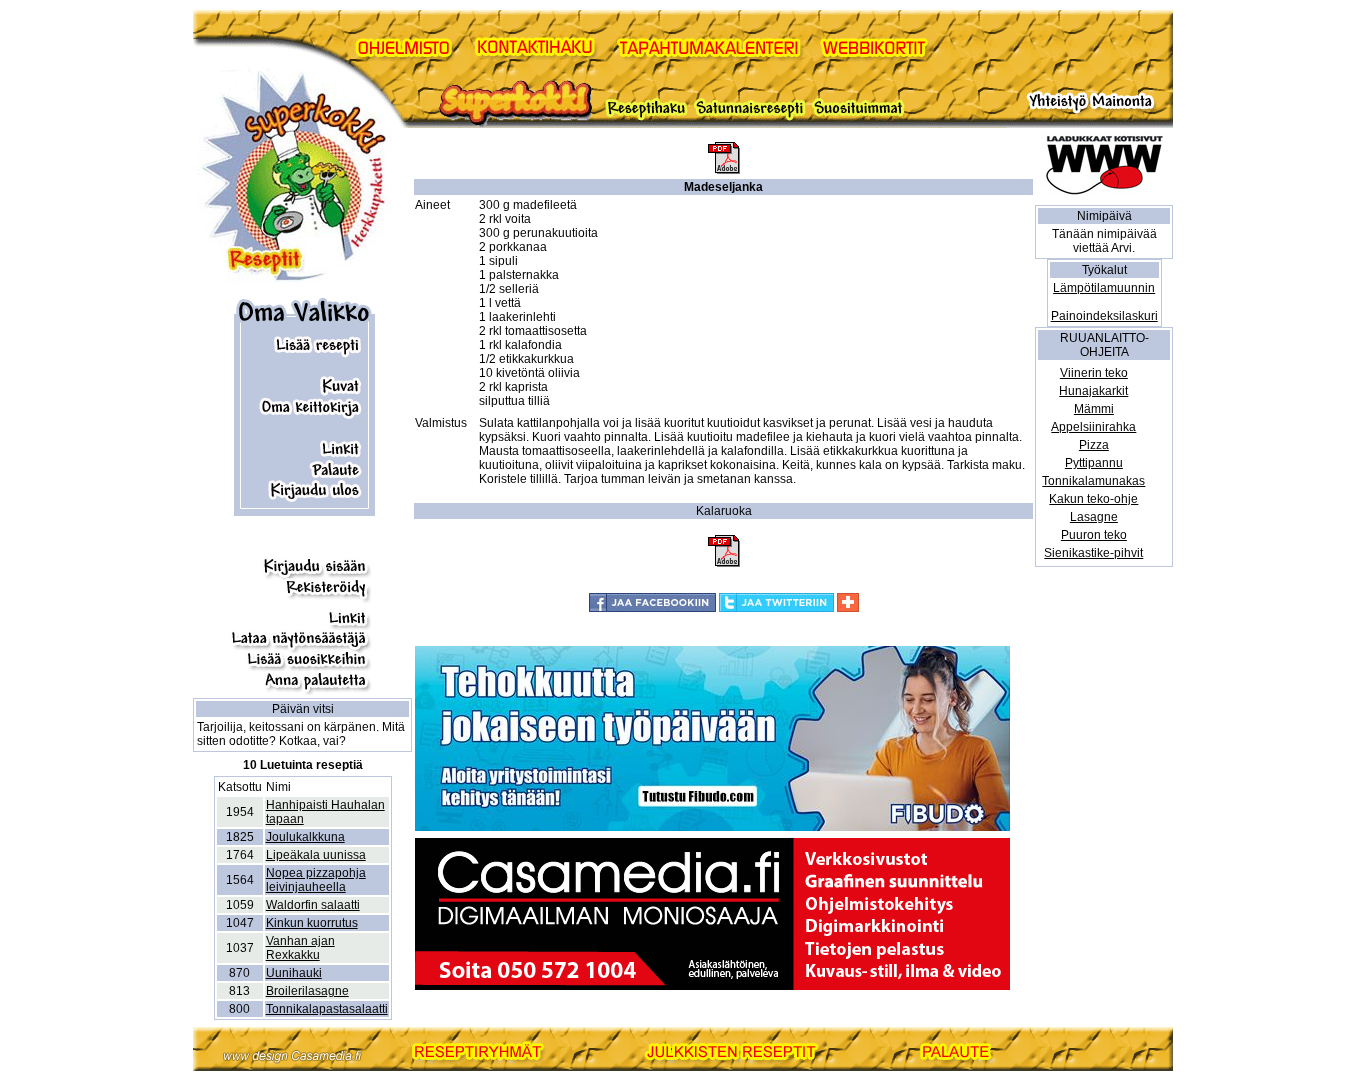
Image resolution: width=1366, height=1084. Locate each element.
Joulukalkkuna (305, 837)
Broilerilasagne (307, 991)
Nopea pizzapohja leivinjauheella (316, 880)
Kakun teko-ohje (1093, 499)
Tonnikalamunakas (1093, 481)
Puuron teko (1094, 535)
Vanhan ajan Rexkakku (300, 948)
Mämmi (1094, 409)
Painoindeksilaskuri (1104, 316)
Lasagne (1094, 517)
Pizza (1094, 445)
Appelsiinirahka (1093, 427)
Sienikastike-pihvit (1093, 553)
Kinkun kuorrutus (312, 923)
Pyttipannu (1094, 463)
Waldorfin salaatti (313, 905)
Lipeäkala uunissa (316, 855)
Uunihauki (294, 973)
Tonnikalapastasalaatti (327, 1009)
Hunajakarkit (1093, 391)
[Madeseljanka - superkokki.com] (724, 170)
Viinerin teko (1094, 373)
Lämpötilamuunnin (1104, 288)
